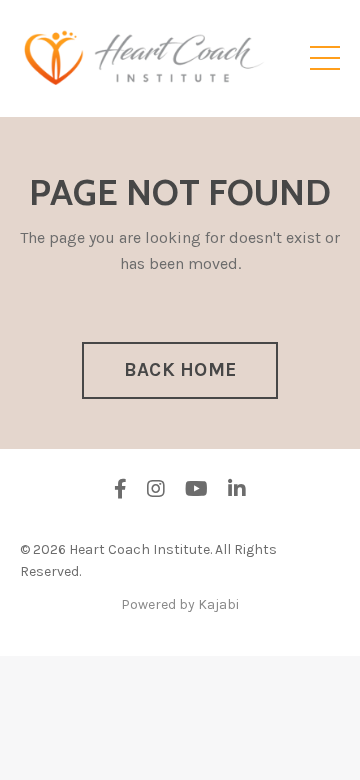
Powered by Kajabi (180, 604)
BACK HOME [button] (180, 369)
